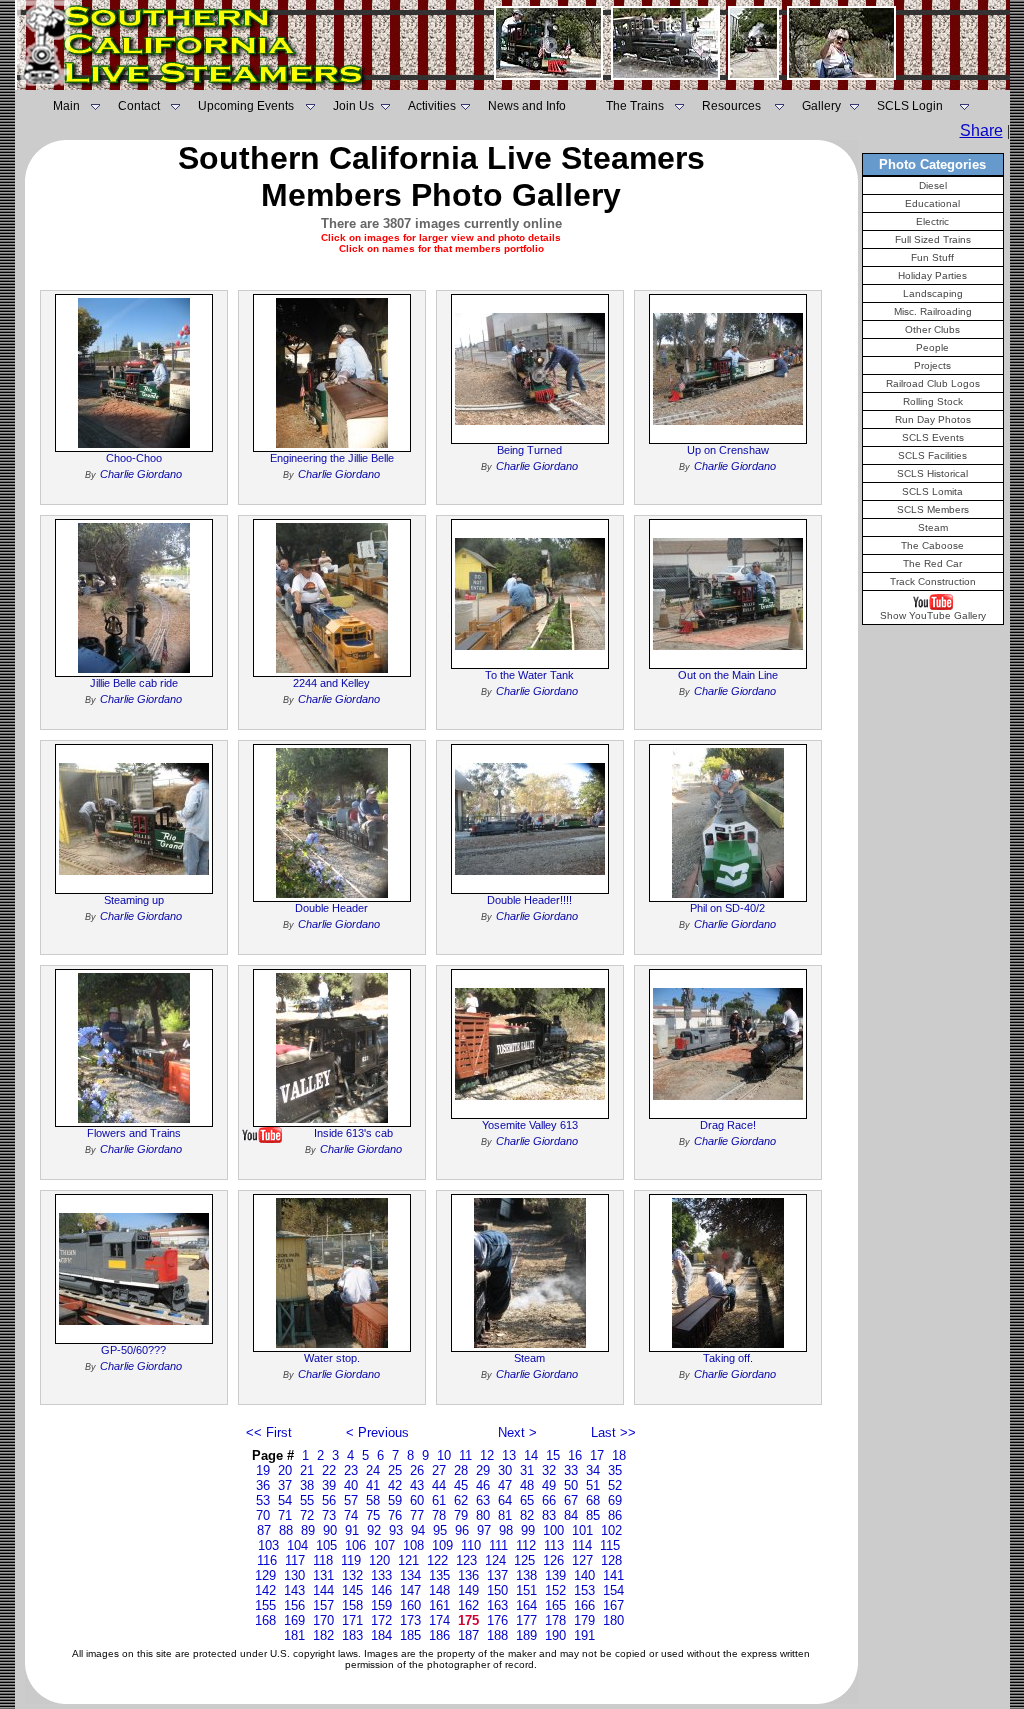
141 (613, 1575)
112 (526, 1545)
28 (461, 1470)
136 (468, 1575)
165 (555, 1605)
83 (549, 1515)
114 (582, 1545)
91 (352, 1530)
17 (597, 1455)
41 (373, 1485)
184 (381, 1635)
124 (495, 1560)
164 (526, 1605)
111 (498, 1545)
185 (410, 1635)
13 (509, 1455)
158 (352, 1605)
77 (417, 1515)
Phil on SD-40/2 (727, 908)
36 (263, 1485)
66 (549, 1500)
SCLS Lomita (932, 491)
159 (381, 1605)
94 (418, 1530)
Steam (529, 1358)
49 (549, 1485)
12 (487, 1455)
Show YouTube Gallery (933, 615)
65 (527, 1500)
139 (555, 1575)
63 (483, 1500)
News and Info (527, 106)
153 (584, 1590)
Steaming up (134, 900)
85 (593, 1515)
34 (593, 1470)
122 (437, 1560)
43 (417, 1485)
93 (396, 1530)
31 (527, 1470)
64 (505, 1500)
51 (593, 1485)
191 (584, 1635)
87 (264, 1530)
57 (351, 1500)
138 (526, 1575)
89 (308, 1530)
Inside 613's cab (353, 1133)
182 (323, 1635)
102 (611, 1530)
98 (506, 1530)
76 (395, 1515)
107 (384, 1545)
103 (268, 1545)
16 (575, 1455)
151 (526, 1590)
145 (352, 1590)
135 (439, 1575)
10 (444, 1455)
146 (381, 1590)
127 (582, 1560)
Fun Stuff (932, 257)
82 (527, 1515)
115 (610, 1545)
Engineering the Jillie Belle (332, 458)
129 (265, 1575)
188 (497, 1635)
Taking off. (728, 1358)
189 (526, 1635)
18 (619, 1455)
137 (497, 1575)
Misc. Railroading (933, 311)
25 (395, 1470)
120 (379, 1560)
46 (483, 1485)
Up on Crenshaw (728, 450)
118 (323, 1560)
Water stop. (332, 1358)
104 (297, 1545)
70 (263, 1515)
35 (615, 1470)
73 (329, 1515)
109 (442, 1545)
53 (263, 1500)
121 (408, 1560)
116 (267, 1560)
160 (410, 1605)
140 (584, 1575)
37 (285, 1485)
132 (352, 1575)
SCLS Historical (932, 473)
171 (352, 1620)
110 (471, 1545)
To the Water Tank (529, 675)
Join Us (353, 106)
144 (323, 1590)
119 (351, 1560)
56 (329, 1500)
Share (981, 130)
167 (613, 1605)
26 (417, 1470)
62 (461, 1500)
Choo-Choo (134, 458)
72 (307, 1515)
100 (553, 1530)
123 (466, 1560)
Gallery (821, 106)
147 (410, 1590)
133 (381, 1575)
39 (329, 1485)
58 (373, 1500)
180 (613, 1620)
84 (571, 1515)
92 (374, 1530)
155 (265, 1605)
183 (352, 1635)
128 (611, 1560)
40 (351, 1485)
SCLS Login (910, 106)
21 (307, 1470)
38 (307, 1485)
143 (294, 1590)
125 (524, 1560)
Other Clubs (932, 329)
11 (465, 1455)
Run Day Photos (933, 419)
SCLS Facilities (932, 455)
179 (584, 1620)
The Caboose (932, 545)
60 (417, 1500)
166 (584, 1605)
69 (615, 1500)
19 (263, 1470)
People (932, 347)
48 (527, 1485)
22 (329, 1470)
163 (497, 1605)
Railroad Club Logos (933, 383)
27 (439, 1470)
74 (351, 1515)
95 (440, 1530)
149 (468, 1590)
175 (468, 1620)
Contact (139, 106)
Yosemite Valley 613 (530, 1125)
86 (615, 1515)
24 (373, 1470)
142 (265, 1590)
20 (285, 1470)
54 (285, 1500)
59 (395, 1500)
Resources (731, 106)
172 (381, 1620)
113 (554, 1545)
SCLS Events (933, 437)
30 (505, 1470)
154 (613, 1590)
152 (555, 1590)
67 (571, 1500)
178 (555, 1620)
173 (410, 1620)
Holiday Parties (932, 275)
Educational (932, 203)
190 (555, 1635)
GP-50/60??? (133, 1350)
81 (505, 1515)
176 (497, 1620)
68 (593, 1500)
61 (439, 1500)
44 (439, 1485)
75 (373, 1515)
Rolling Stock (933, 401)
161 (439, 1605)
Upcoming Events (246, 106)
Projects (932, 365)
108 (413, 1545)
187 (468, 1635)
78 (439, 1515)
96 (462, 1530)
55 (307, 1500)
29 (483, 1470)
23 (351, 1470)
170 (323, 1620)
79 (461, 1515)
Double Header (331, 908)
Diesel (933, 185)
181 (294, 1635)
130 (294, 1575)
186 (439, 1635)
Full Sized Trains (933, 239)
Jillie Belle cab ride (134, 683)
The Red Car (932, 563)
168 (265, 1620)
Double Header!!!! (529, 900)
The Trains (635, 106)
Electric (932, 221)
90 (330, 1530)
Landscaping (933, 293)
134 (410, 1575)
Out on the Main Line (728, 675)
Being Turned (529, 450)
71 (285, 1515)
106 (355, 1545)
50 (571, 1485)
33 (571, 1470)
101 (582, 1530)
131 (323, 1575)
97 (484, 1530)
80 (483, 1515)
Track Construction (933, 581)
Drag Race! (728, 1125)
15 (553, 1455)
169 (294, 1620)
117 (295, 1560)
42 (395, 1485)
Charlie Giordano (141, 474)
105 (326, 1545)
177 (526, 1620)
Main (66, 106)
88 (286, 1530)
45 (461, 1485)
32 (549, 1470)
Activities (432, 106)
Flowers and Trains (134, 1133)
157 (323, 1605)
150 (497, 1590)
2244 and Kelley (331, 683)
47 (505, 1485)
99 (528, 1530)
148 (439, 1590)
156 (294, 1605)
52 (615, 1485)
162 (468, 1605)
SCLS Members (933, 509)
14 (531, 1455)
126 (553, 1560)
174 (439, 1620)
